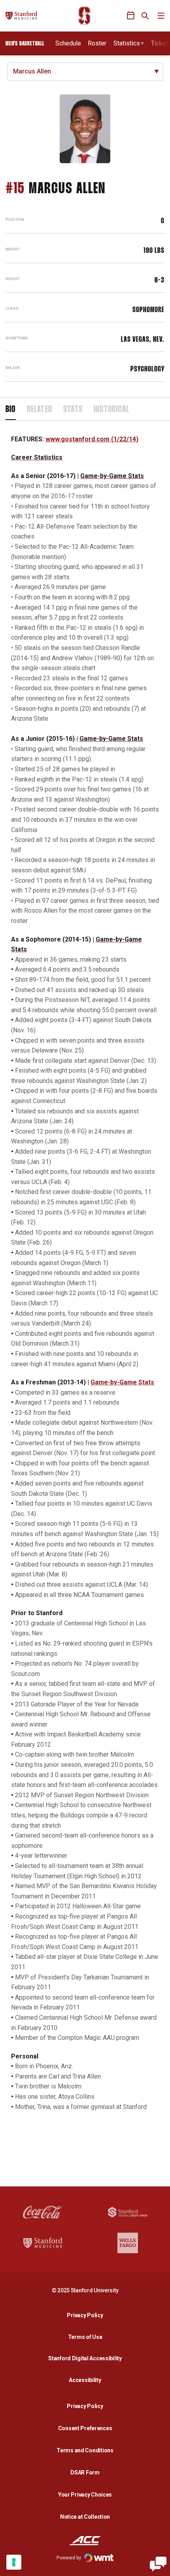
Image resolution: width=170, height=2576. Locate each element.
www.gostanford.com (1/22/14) (92, 439)
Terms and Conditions (85, 2450)
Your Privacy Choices (85, 2495)
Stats (73, 410)
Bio (11, 410)
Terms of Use (85, 2337)
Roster (97, 43)
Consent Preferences (85, 2428)
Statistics (127, 43)
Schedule (68, 43)
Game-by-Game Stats (122, 1382)
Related (40, 410)
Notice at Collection (85, 2517)
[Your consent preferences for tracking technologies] (14, 2562)
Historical (111, 410)
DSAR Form (85, 2472)
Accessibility (87, 2380)
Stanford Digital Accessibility (87, 2358)
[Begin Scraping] (158, 2564)
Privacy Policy (87, 2315)
